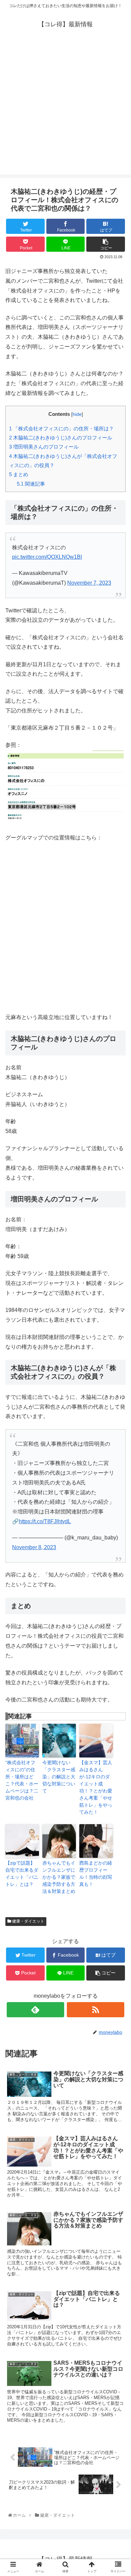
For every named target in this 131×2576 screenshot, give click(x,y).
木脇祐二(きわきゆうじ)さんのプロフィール (61, 438)
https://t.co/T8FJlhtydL (45, 1521)
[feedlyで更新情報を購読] (36, 2010)
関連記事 (31, 484)
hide (77, 414)
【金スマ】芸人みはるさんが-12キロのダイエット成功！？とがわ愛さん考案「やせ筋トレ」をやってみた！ (96, 1787)
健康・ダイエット (28, 1921)
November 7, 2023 (89, 583)
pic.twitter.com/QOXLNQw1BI (47, 557)
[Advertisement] (65, 109)
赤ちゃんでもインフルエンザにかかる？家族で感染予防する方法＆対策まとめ (59, 1877)
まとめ (19, 474)
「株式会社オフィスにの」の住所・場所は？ (61, 428)
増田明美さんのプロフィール (44, 447)
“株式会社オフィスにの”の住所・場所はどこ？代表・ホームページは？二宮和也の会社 (22, 1780)
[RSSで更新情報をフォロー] (96, 2010)
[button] (119, 1345)
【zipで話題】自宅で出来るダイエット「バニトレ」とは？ (22, 1874)
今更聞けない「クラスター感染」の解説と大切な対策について (59, 1777)
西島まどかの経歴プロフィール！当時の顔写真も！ (96, 1874)
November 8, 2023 (34, 1547)
